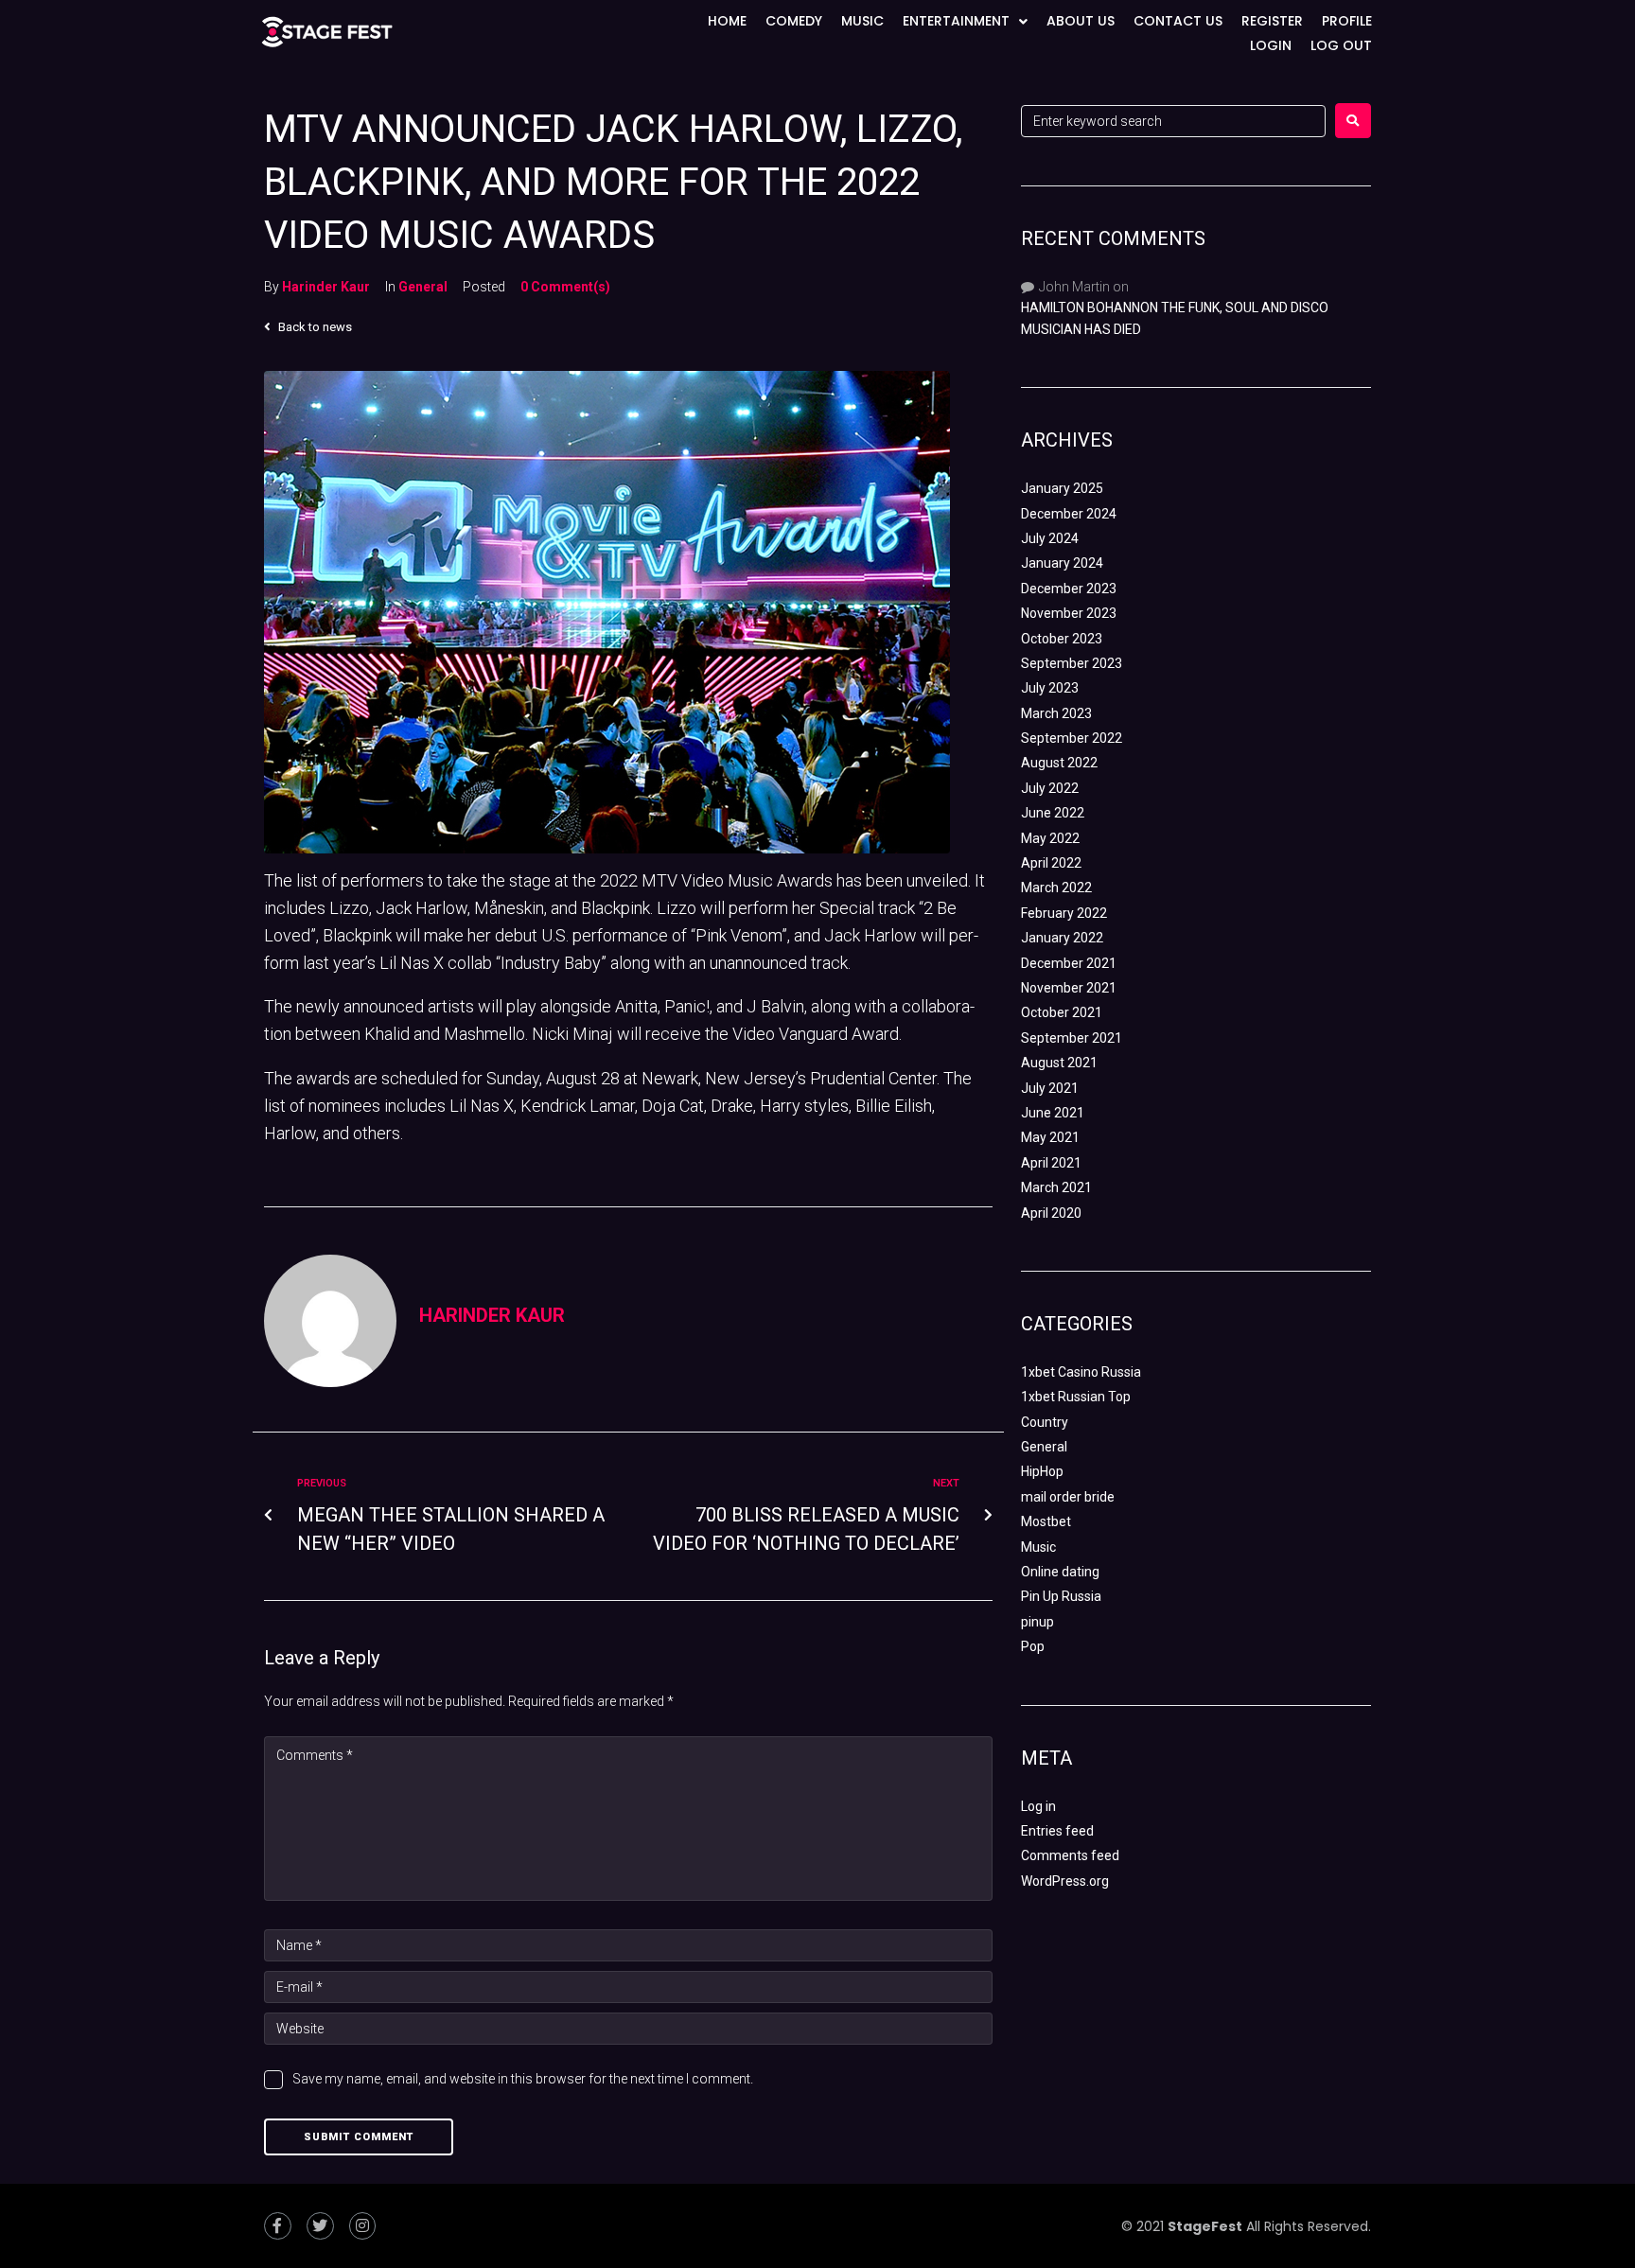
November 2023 (1069, 613)
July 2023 (1050, 688)
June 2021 (1053, 1113)
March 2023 (1056, 713)
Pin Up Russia (1061, 1596)
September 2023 (1072, 663)
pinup (1037, 1622)
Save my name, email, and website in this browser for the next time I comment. (523, 2079)
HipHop (1042, 1471)
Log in (1038, 1806)
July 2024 (1050, 538)
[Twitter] (320, 2226)
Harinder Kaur (326, 287)
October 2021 (1062, 1012)
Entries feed (1057, 1831)
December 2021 (1069, 963)
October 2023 (1062, 639)
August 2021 (1059, 1063)
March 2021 (1056, 1187)
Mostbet (1046, 1521)
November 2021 (1069, 988)
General (423, 287)
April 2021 (1051, 1163)
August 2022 (1059, 763)
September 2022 (1072, 738)
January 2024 (1062, 563)
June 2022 (1053, 813)
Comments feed (1070, 1855)
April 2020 (1051, 1213)
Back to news (314, 327)
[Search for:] (1173, 121)
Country (1045, 1422)
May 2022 (1050, 838)
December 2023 (1069, 589)
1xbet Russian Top (1076, 1397)
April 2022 (1051, 863)
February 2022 (1064, 913)
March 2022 (1056, 888)
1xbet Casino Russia (1081, 1372)
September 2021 (1072, 1038)
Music (1038, 1547)
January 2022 (1062, 938)
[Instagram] (363, 2226)
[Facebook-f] (278, 2226)
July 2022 (1050, 788)
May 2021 (1050, 1137)
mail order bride (1068, 1497)
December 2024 (1069, 514)
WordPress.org (1065, 1881)
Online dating (1060, 1572)
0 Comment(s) (565, 287)
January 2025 (1062, 488)
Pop (1033, 1646)
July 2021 (1050, 1088)
